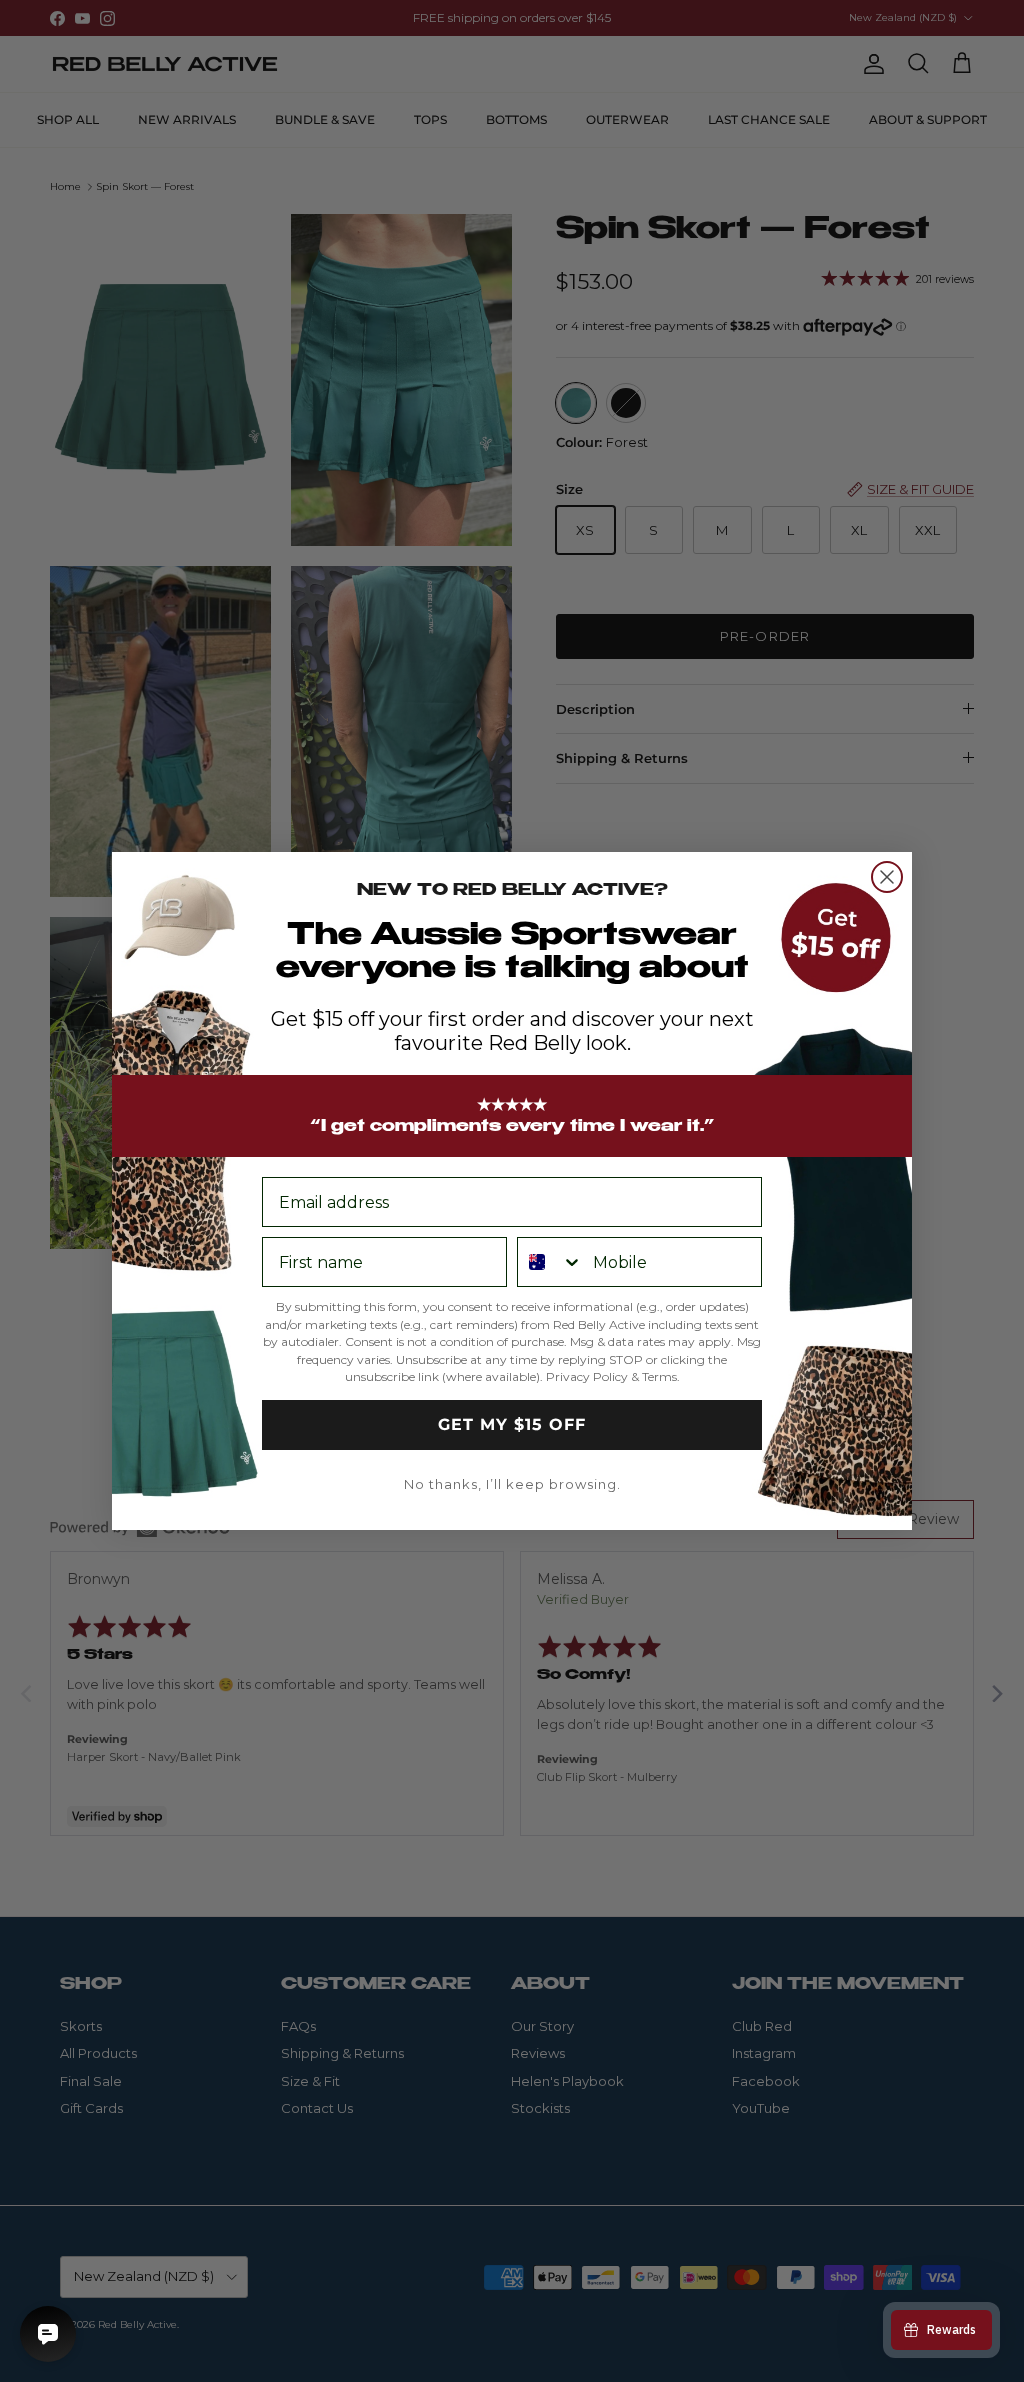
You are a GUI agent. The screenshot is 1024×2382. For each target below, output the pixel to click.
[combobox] (550, 1262)
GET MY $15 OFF (512, 1424)
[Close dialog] (887, 877)
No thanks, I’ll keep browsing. (512, 1484)
